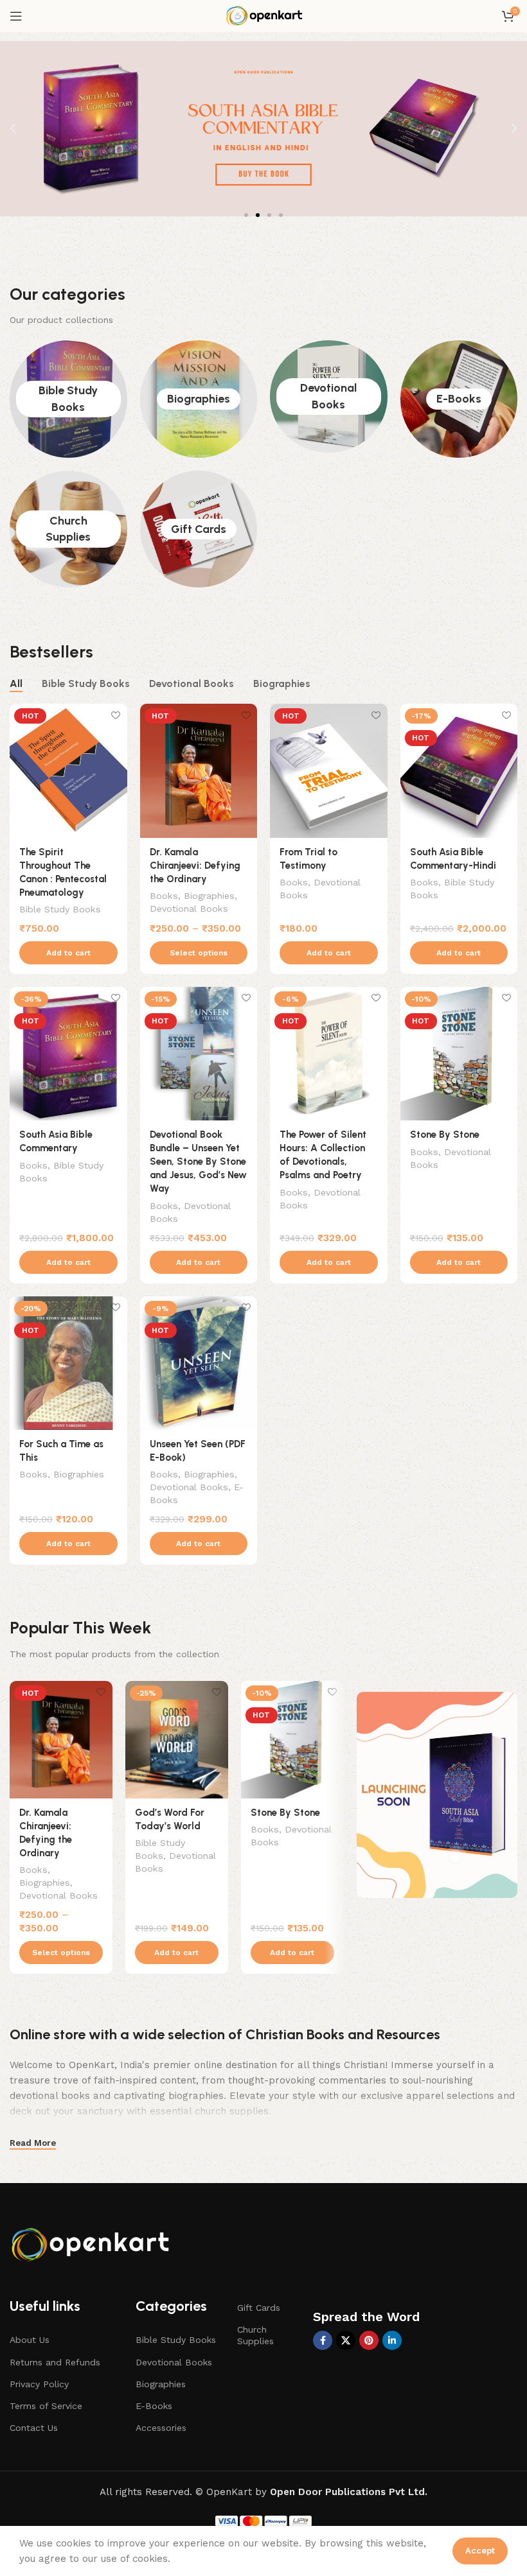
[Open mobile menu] (16, 16)
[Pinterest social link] (369, 2340)
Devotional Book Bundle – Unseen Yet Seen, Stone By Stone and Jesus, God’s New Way (198, 1162)
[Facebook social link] (323, 2340)
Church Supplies (255, 2335)
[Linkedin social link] (392, 2340)
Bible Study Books (60, 909)
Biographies (199, 399)
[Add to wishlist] (116, 715)
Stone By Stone (445, 1135)
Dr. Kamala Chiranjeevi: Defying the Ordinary (195, 866)
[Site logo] (263, 15)
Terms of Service (46, 2406)
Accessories (161, 2428)
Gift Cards (199, 529)
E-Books (459, 399)
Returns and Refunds (55, 2362)
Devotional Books (189, 909)
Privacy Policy (39, 2384)
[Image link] (93, 2242)
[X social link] (346, 2340)
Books (164, 896)
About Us (30, 2340)
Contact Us (34, 2428)
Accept (480, 2551)
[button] (13, 128)
